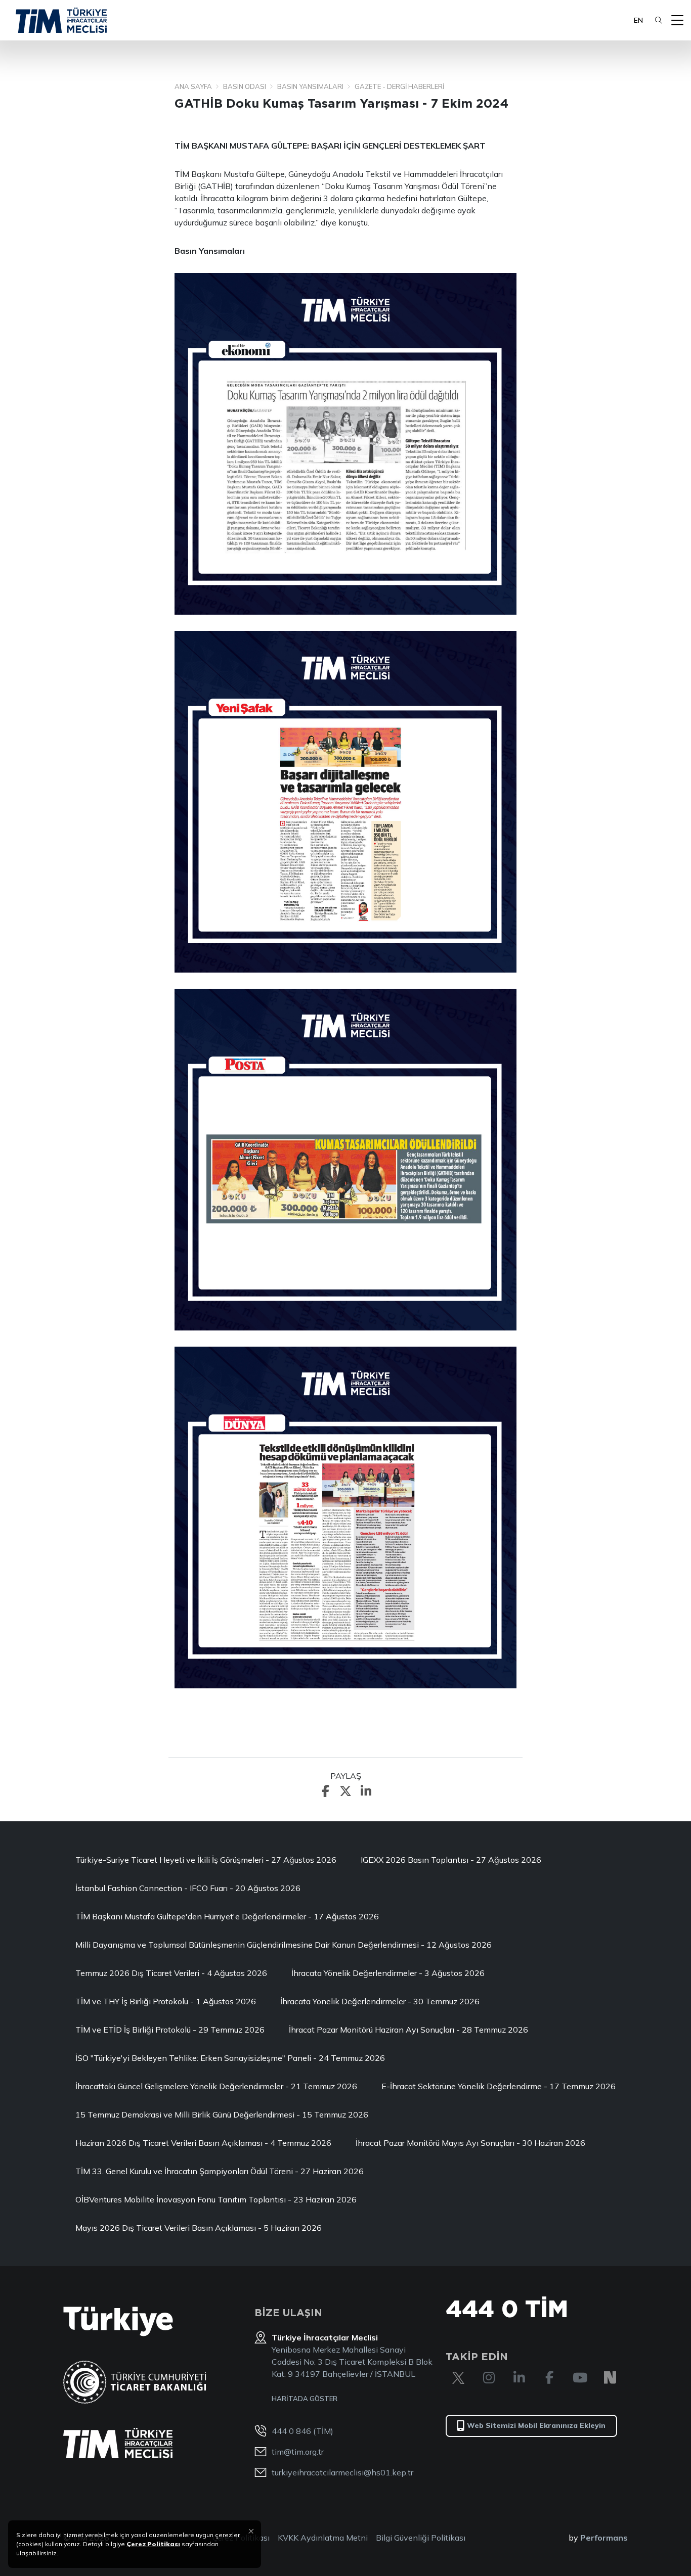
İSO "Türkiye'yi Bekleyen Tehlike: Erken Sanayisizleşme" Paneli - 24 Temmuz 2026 (230, 2058)
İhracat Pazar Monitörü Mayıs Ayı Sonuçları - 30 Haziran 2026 (470, 2143)
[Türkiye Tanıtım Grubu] (118, 2321)
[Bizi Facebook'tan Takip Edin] (549, 2378)
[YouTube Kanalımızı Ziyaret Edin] (580, 2378)
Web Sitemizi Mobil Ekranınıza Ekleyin (536, 2425)
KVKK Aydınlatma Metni (323, 2538)
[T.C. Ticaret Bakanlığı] (135, 2382)
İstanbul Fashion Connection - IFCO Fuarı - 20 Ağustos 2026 (188, 1888)
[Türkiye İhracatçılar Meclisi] (118, 2443)
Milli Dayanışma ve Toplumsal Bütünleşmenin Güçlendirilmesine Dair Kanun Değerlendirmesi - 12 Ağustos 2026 (284, 1945)
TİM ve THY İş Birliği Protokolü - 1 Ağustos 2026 (166, 2001)
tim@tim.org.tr (298, 2452)
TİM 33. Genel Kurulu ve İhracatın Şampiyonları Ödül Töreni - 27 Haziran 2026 (220, 2171)
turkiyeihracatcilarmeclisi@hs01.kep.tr (342, 2472)
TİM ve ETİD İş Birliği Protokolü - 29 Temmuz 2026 (170, 2030)
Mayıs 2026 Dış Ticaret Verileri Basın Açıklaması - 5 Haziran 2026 (199, 2228)
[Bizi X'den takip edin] (458, 2378)
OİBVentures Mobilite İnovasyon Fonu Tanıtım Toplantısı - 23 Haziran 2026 (216, 2199)
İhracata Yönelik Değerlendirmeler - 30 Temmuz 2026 (380, 2001)
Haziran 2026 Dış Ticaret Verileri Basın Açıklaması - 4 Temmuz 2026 (203, 2143)
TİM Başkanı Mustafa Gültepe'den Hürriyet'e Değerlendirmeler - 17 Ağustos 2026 (227, 1916)
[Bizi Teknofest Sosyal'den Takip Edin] (610, 2378)
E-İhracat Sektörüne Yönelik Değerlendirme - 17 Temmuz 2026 (499, 2086)
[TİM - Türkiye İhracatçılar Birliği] (61, 20)
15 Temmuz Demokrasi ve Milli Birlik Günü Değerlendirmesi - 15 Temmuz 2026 (222, 2114)
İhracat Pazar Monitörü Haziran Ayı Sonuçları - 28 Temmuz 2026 (408, 2030)
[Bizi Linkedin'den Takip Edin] (519, 2378)
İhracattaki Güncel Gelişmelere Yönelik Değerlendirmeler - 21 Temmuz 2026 (216, 2086)
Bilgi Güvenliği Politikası (421, 2538)
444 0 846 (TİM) (303, 2431)
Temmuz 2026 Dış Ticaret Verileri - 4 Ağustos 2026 (171, 1973)
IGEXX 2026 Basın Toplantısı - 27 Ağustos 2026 (451, 1860)
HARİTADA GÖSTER (305, 2399)
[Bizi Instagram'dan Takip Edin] (489, 2378)
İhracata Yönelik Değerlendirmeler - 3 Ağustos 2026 (388, 1973)
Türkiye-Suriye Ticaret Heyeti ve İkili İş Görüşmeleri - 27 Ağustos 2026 (206, 1860)
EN (638, 20)
